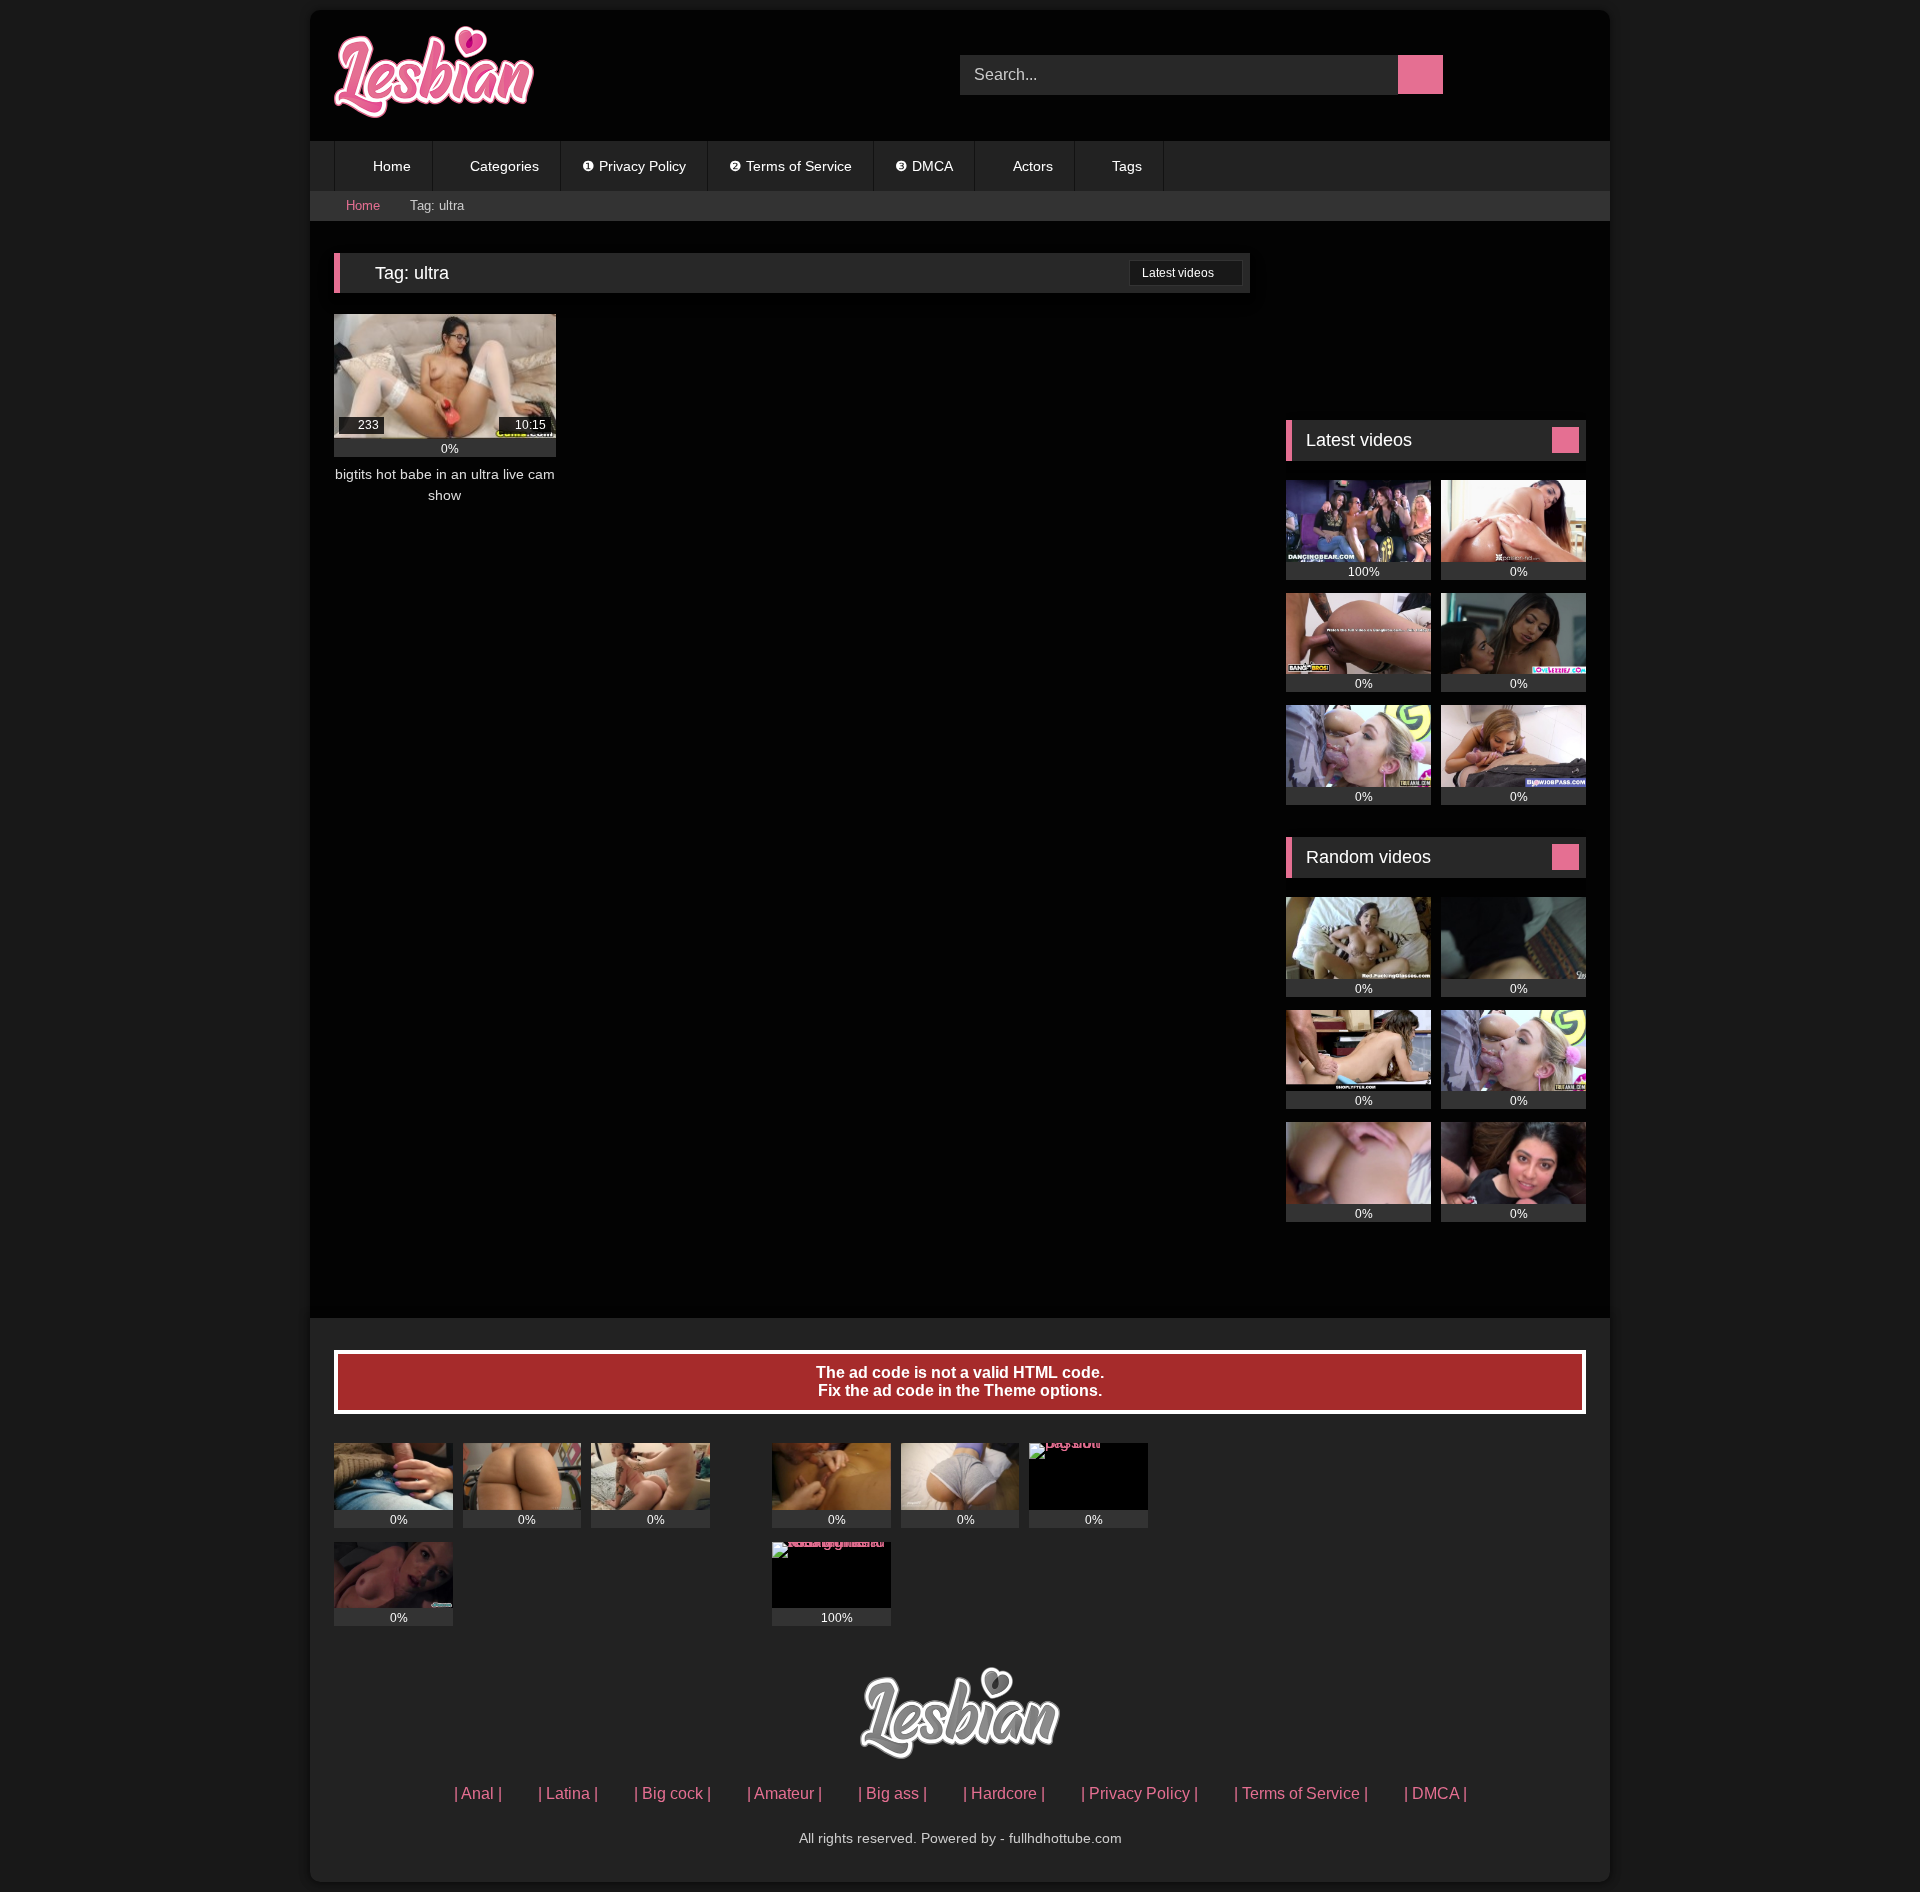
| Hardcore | (1004, 1793)
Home (392, 166)
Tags (1127, 166)
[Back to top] (1860, 1832)
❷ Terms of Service (790, 166)
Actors (1033, 166)
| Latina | (568, 1793)
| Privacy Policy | (1139, 1793)
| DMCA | (1435, 1793)
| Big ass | (892, 1793)
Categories (504, 166)
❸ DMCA (924, 166)
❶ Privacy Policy (634, 166)
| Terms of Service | (1301, 1793)
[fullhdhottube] (434, 75)
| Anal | (478, 1793)
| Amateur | (784, 1793)
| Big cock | (672, 1793)
